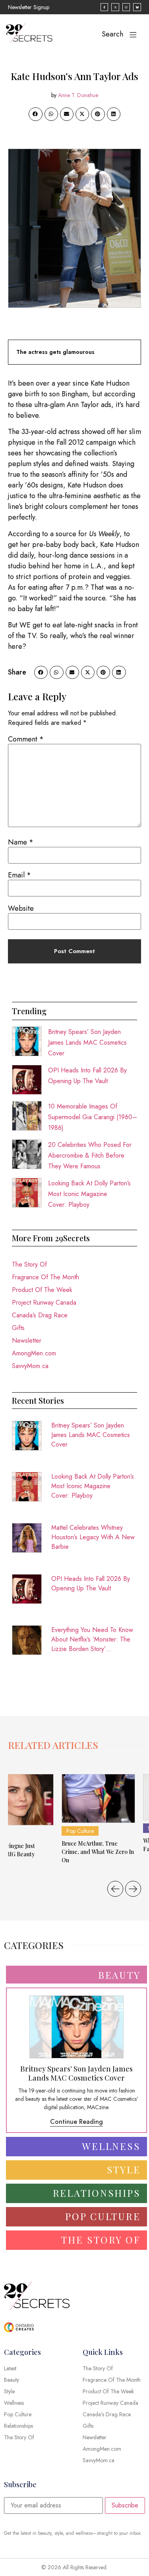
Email (19, 875)
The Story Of (29, 1264)
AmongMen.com (34, 1353)
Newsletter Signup (29, 7)
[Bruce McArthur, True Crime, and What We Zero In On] (98, 1798)
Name (21, 842)
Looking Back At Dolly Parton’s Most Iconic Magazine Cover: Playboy (89, 1194)
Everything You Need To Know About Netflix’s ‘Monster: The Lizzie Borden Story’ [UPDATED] (92, 1640)
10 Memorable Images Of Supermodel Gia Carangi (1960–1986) (93, 1117)
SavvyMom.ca (30, 1366)
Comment (26, 739)
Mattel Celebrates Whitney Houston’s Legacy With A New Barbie (93, 1537)
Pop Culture (80, 1831)
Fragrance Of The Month (45, 1277)
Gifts (18, 1328)
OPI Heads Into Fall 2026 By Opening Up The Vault (91, 1583)
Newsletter (27, 1341)
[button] (35, 114)
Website (21, 908)
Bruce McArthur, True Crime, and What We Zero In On (98, 1852)
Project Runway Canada (44, 1302)
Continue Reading (76, 2122)
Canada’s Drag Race (40, 1315)
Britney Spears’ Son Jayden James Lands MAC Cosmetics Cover (87, 1042)
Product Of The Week (42, 1290)
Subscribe (125, 2505)
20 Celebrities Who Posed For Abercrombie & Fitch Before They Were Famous (90, 1155)
